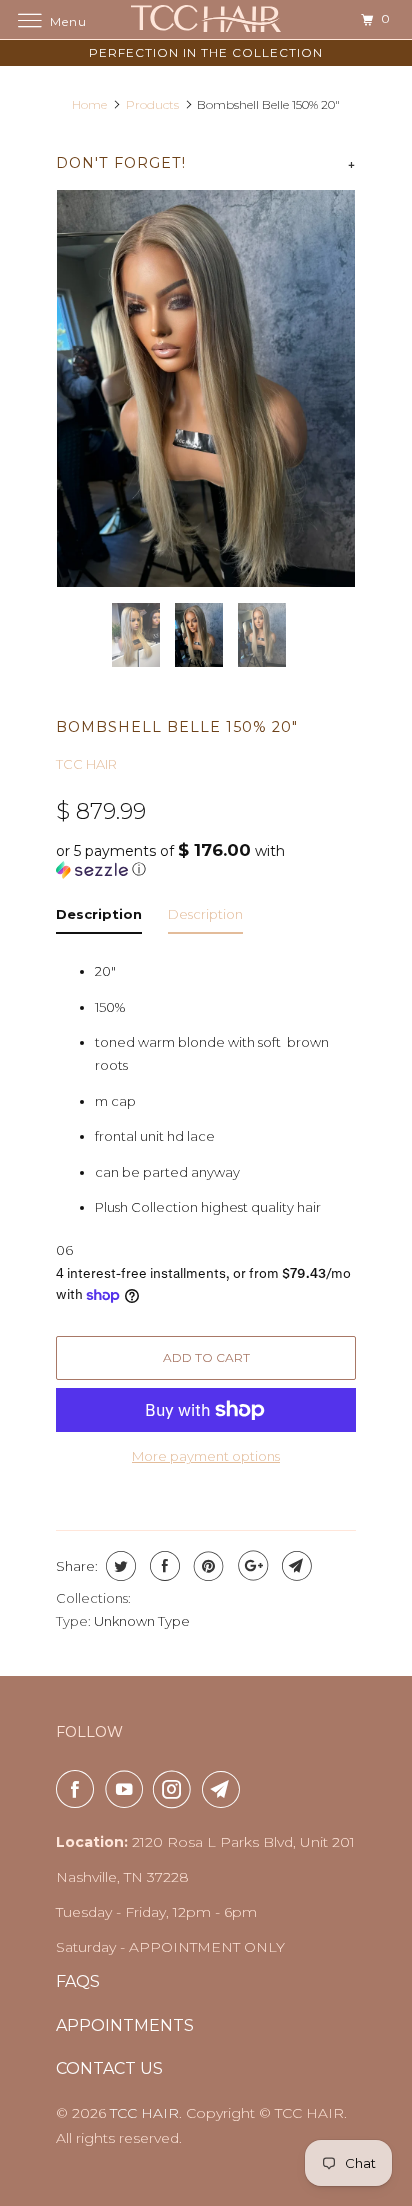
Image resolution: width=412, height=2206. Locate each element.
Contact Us (109, 2068)
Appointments (125, 2025)
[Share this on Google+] (250, 1566)
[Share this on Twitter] (118, 1566)
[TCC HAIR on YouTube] (128, 1789)
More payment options (206, 1456)
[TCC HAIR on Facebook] (79, 1789)
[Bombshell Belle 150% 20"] (206, 388)
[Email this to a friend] (294, 1566)
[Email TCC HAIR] (225, 1789)
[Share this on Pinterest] (206, 1566)
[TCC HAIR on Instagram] (176, 1789)
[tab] (99, 918)
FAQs (78, 1981)
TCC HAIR (86, 764)
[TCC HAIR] (206, 19)
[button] (206, 860)
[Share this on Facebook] (162, 1566)
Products (152, 104)
